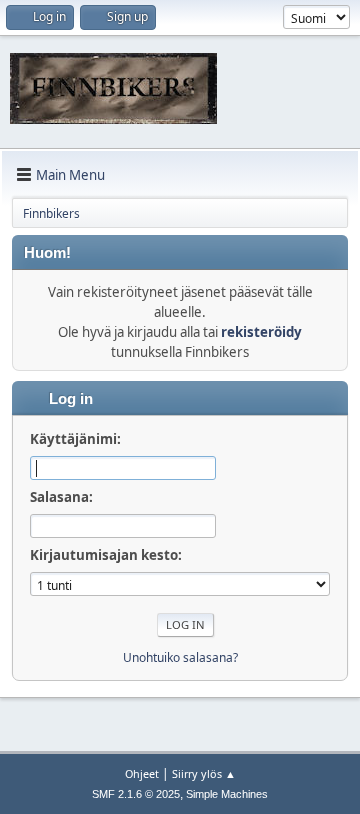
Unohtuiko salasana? (180, 657)
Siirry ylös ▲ (204, 773)
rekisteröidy (261, 332)
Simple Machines (227, 794)
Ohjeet (142, 773)
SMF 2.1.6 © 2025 (136, 794)
